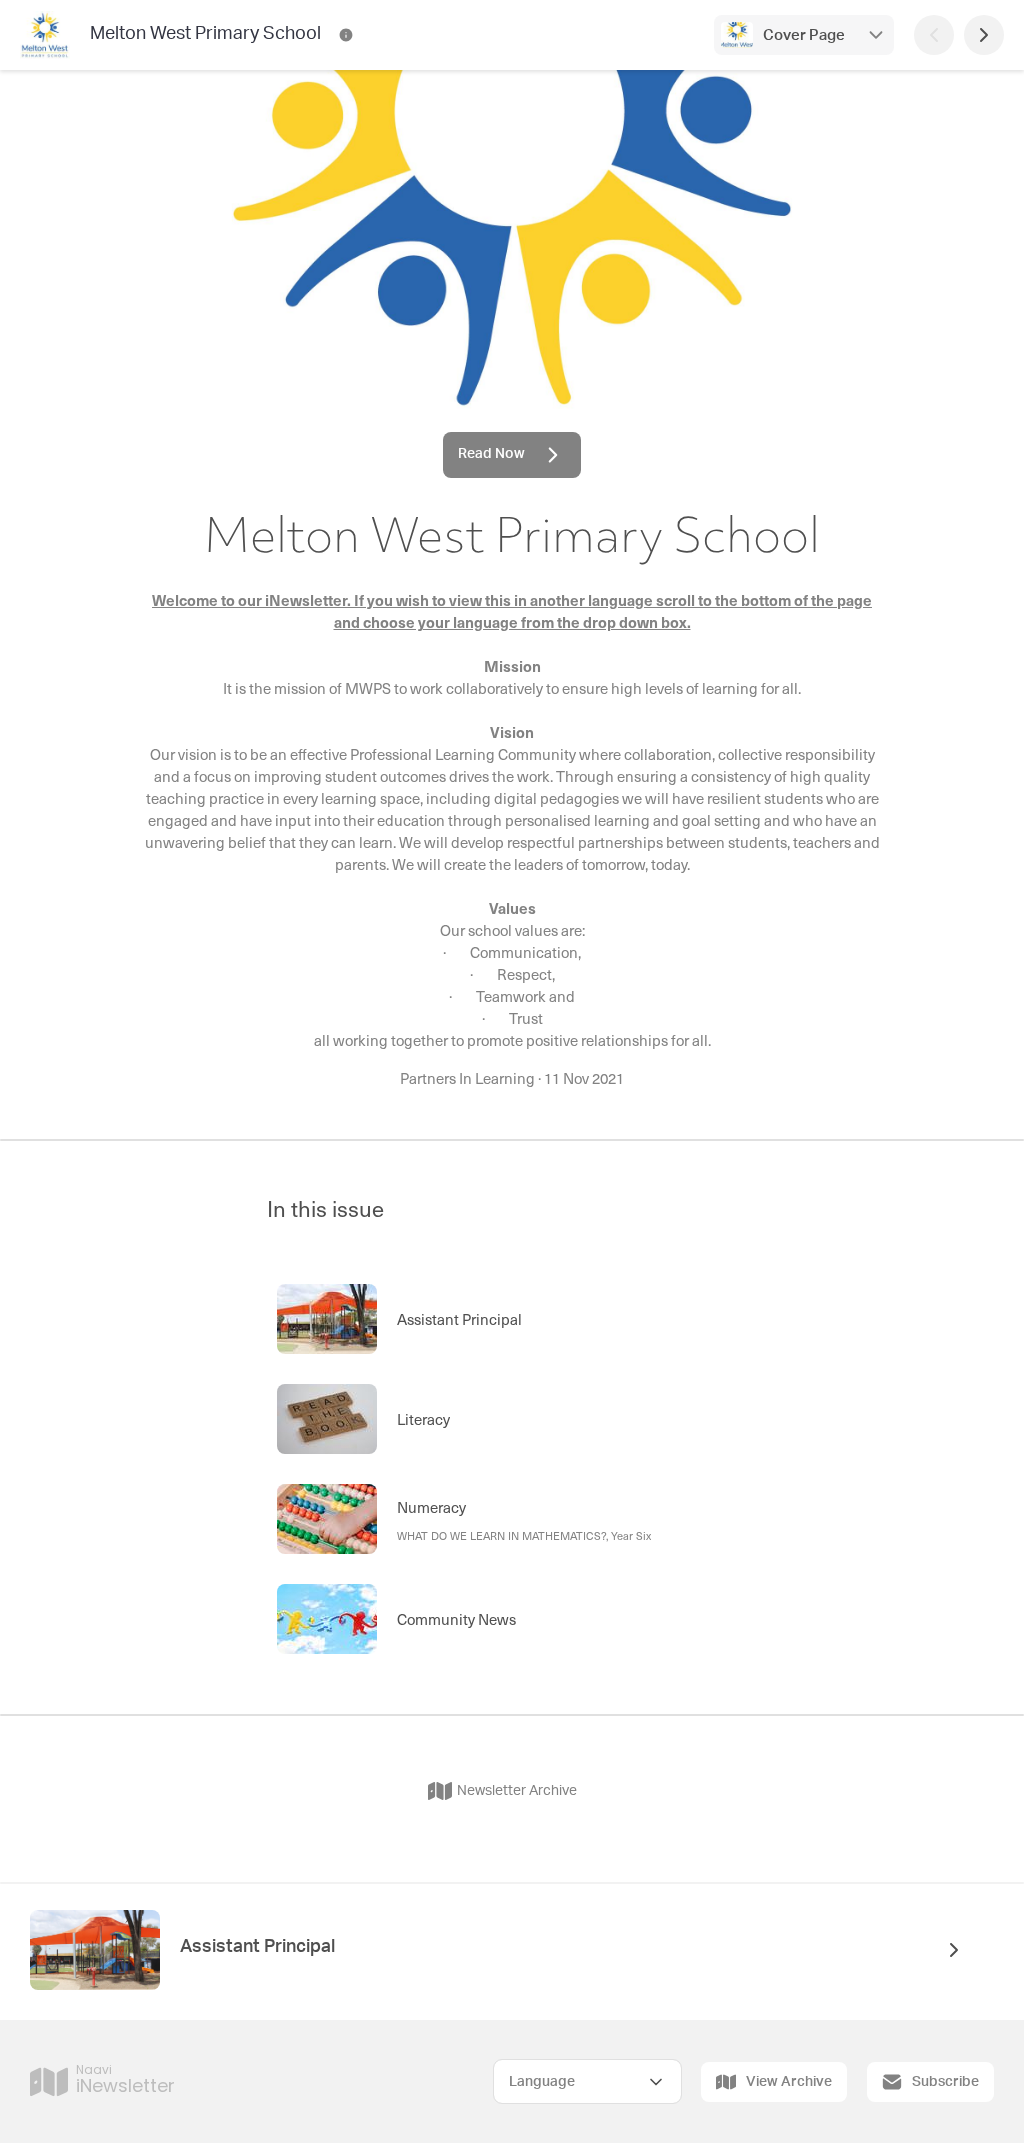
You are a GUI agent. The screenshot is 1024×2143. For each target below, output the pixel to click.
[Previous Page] (934, 35)
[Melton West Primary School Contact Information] (346, 35)
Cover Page (804, 35)
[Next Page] (984, 35)
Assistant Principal (257, 1947)
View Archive (789, 2082)
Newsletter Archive (517, 1791)
